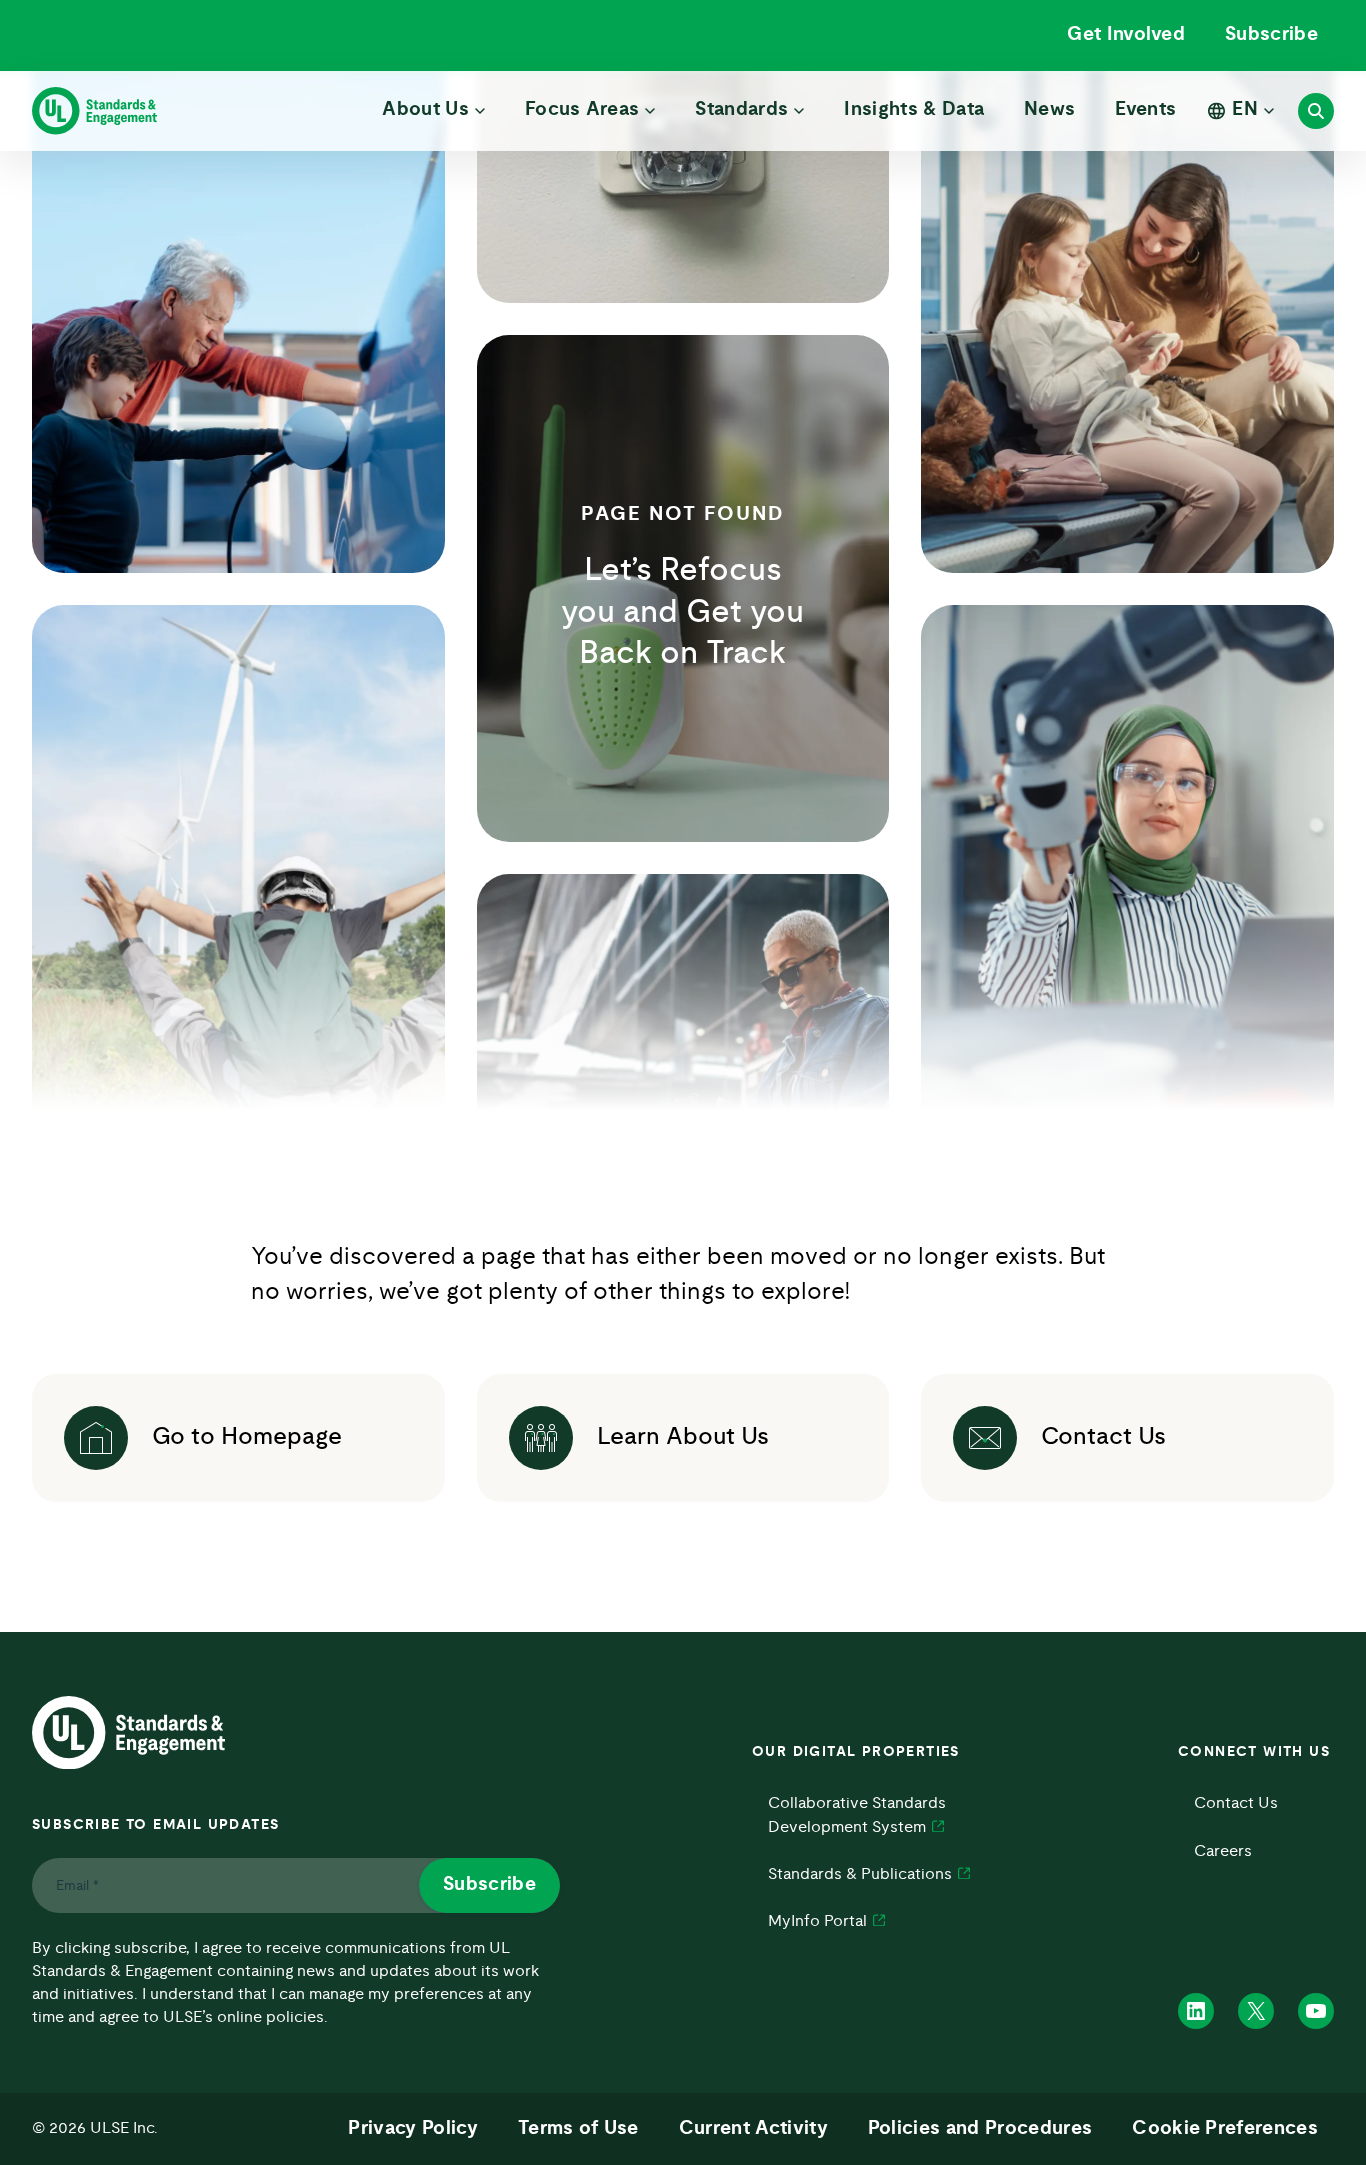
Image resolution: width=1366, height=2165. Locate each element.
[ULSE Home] (94, 111)
